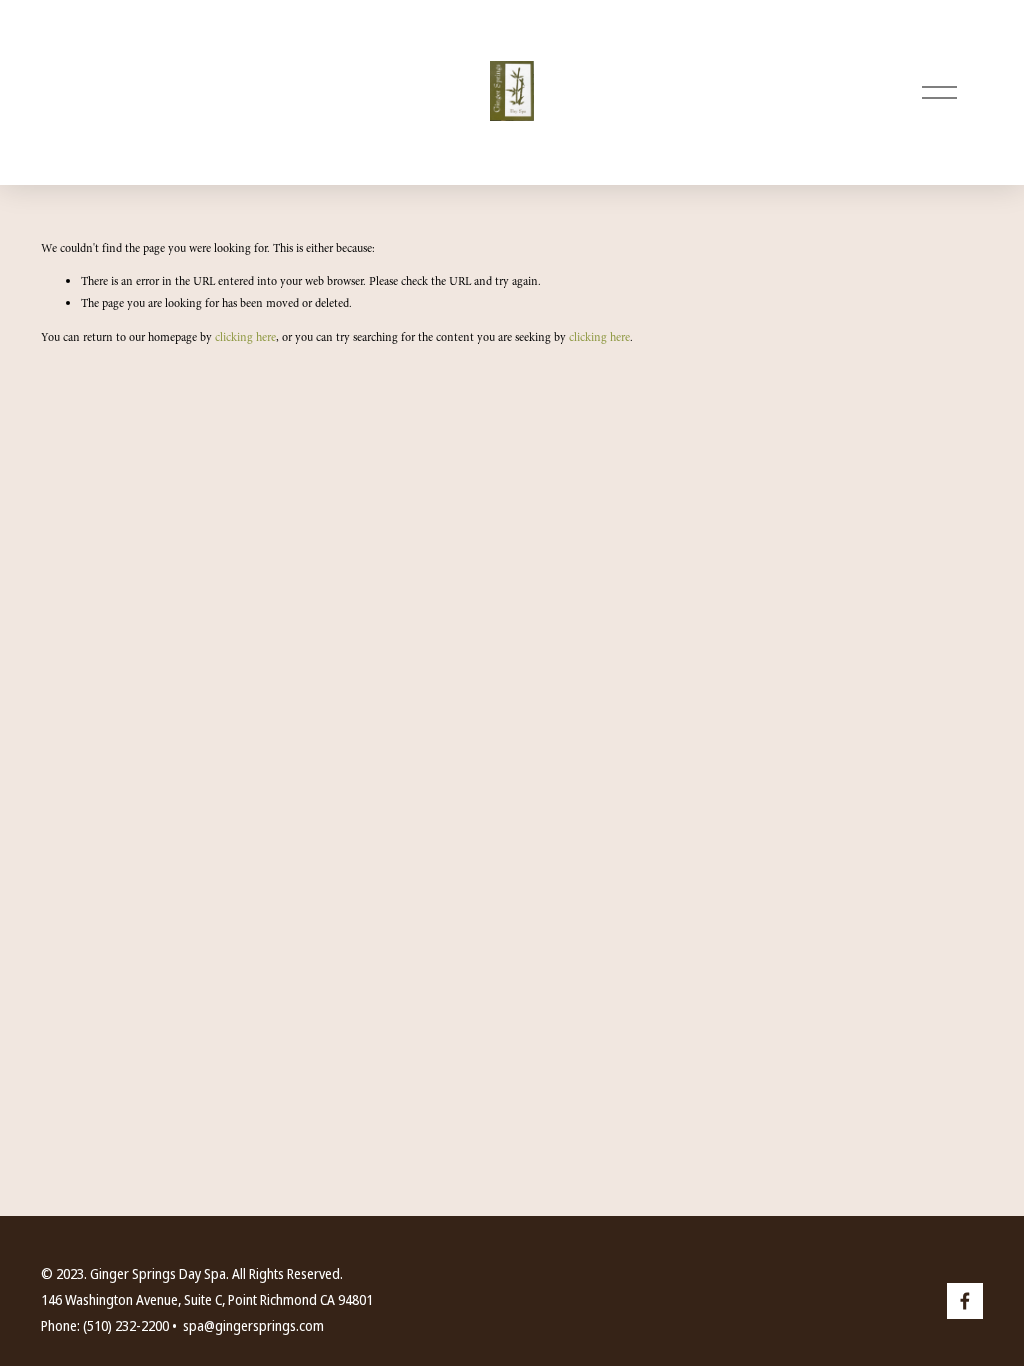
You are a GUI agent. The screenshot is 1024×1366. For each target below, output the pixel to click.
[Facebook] (965, 1301)
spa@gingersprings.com (253, 1326)
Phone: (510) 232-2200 (105, 1326)
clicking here (245, 337)
